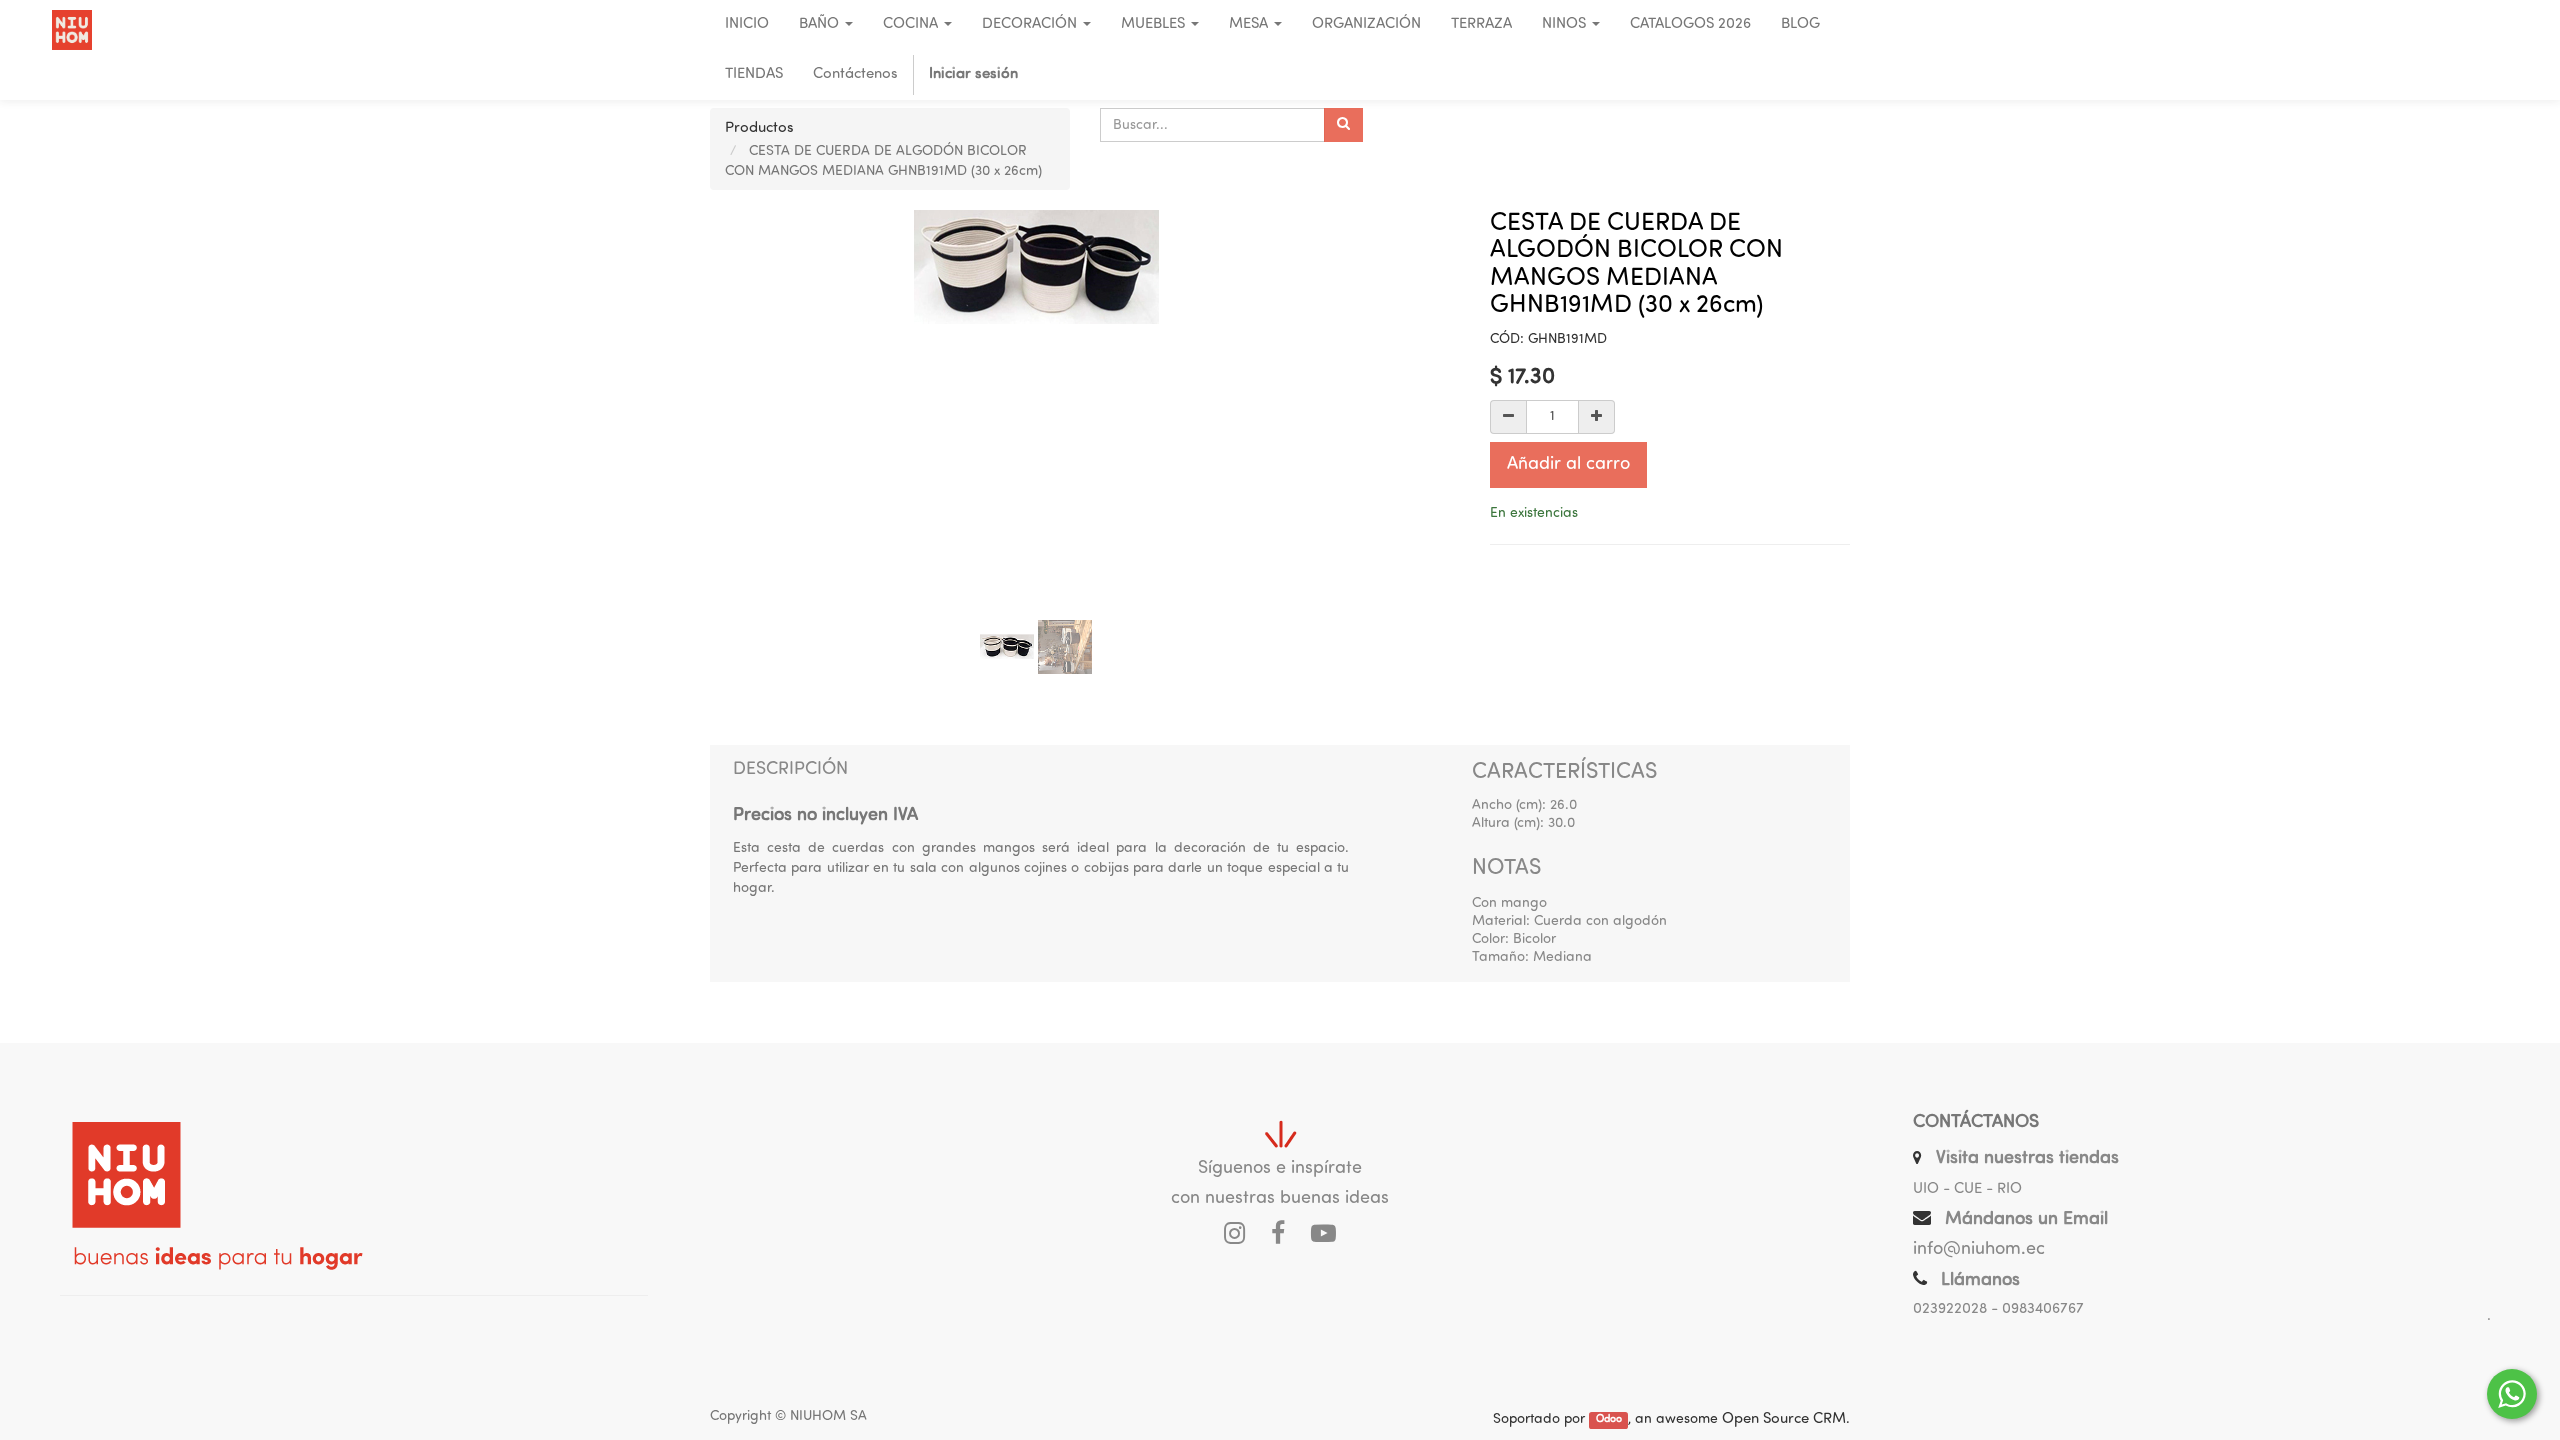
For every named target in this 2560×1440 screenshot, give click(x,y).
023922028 (1950, 1309)
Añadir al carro (1568, 465)
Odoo (1609, 1420)
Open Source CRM (1784, 1419)
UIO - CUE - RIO (1967, 1189)
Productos (759, 128)
